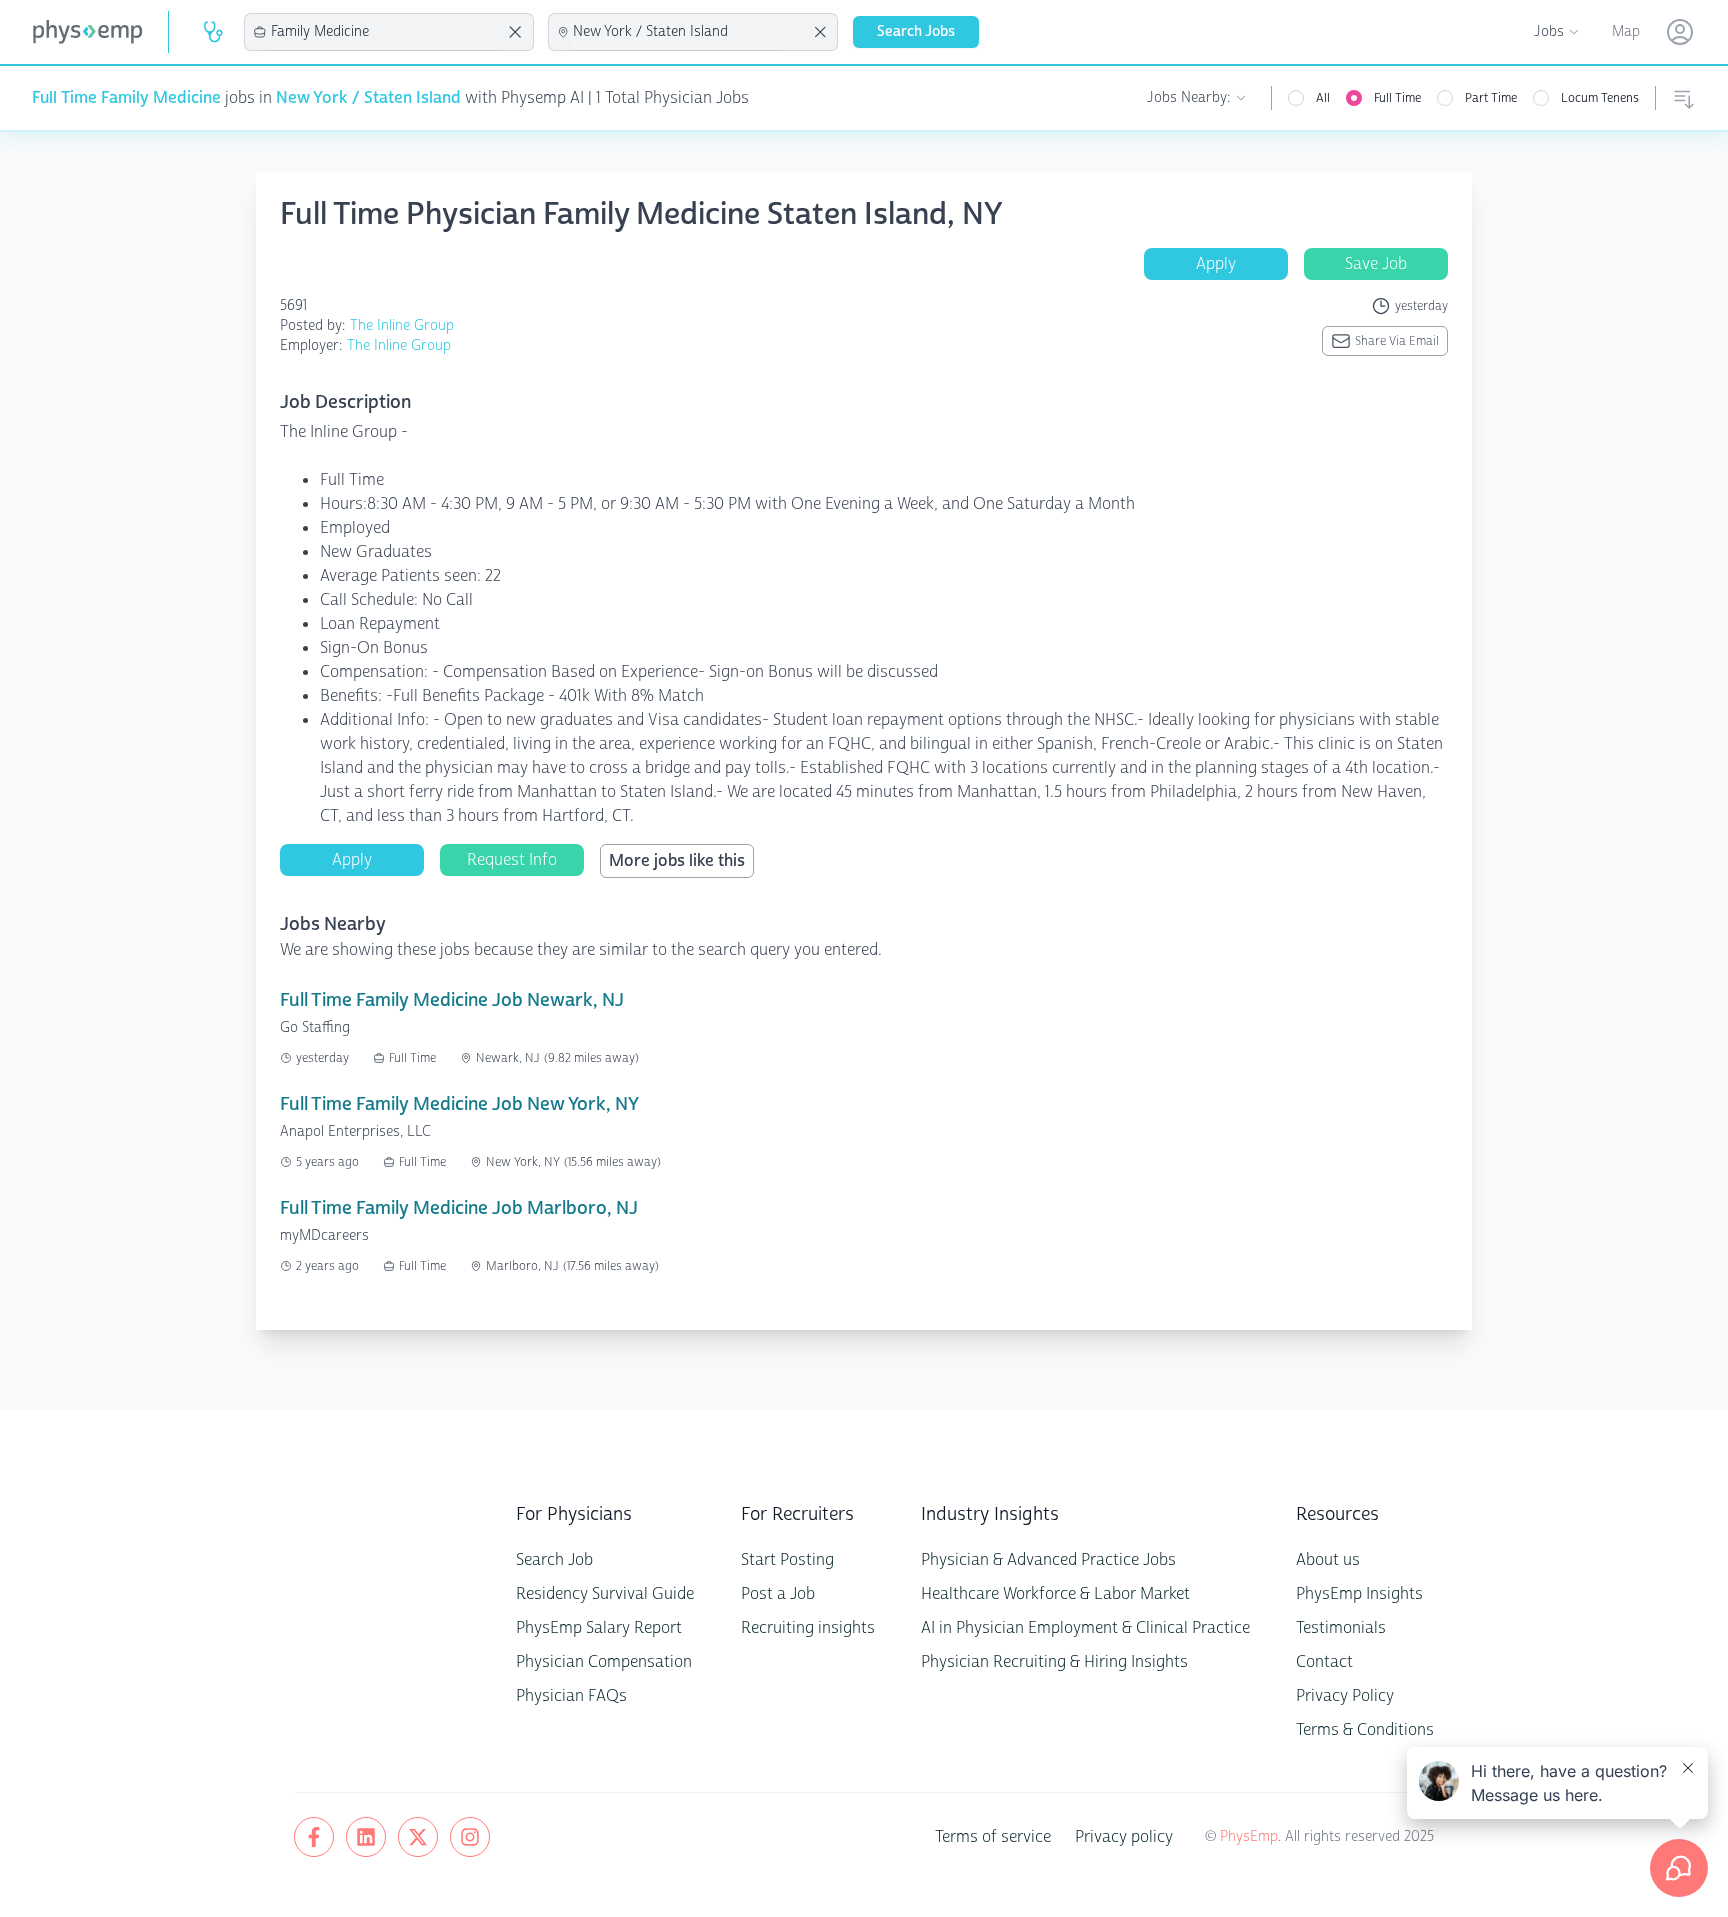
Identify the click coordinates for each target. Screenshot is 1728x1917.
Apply (1216, 263)
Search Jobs (916, 31)
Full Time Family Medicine (126, 97)
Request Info (512, 859)
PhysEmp (1249, 1836)
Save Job (1376, 263)
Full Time (1397, 98)
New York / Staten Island (368, 97)
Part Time (1491, 98)
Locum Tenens (1600, 98)
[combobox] (386, 32)
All (1323, 98)
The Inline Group (402, 325)
